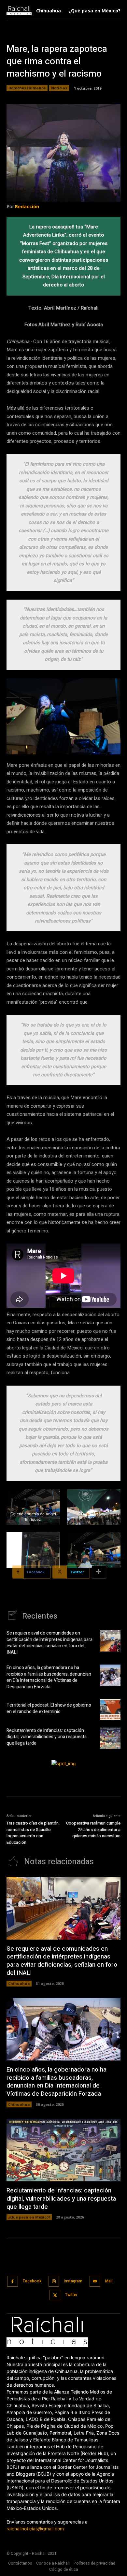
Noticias (59, 88)
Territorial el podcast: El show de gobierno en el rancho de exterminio (49, 1708)
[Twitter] (55, 2295)
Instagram (73, 2281)
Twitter (71, 2295)
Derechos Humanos (27, 88)
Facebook (32, 2281)
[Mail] (95, 2281)
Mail (109, 2281)
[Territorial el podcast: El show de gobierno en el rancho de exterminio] (110, 1710)
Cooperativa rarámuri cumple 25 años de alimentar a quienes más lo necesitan (93, 1829)
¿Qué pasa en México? (29, 2217)
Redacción (27, 206)
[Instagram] (54, 2281)
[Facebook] (13, 2281)
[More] (99, 1572)
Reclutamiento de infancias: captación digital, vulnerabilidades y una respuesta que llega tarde (47, 1737)
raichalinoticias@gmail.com (35, 2529)
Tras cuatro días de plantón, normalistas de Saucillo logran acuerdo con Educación (33, 1833)
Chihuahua (19, 1983)
